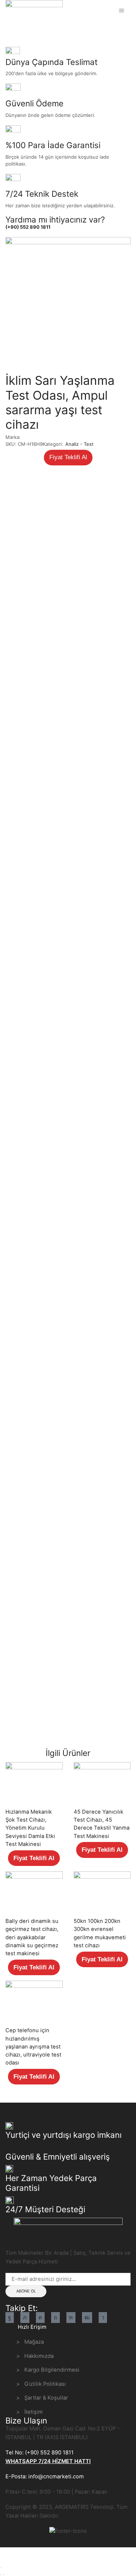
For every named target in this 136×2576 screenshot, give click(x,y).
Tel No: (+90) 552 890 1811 (40, 2453)
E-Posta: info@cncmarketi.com (45, 2477)
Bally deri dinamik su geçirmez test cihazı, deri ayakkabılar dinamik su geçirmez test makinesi (32, 1937)
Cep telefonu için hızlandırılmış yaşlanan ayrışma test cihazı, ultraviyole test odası (33, 2047)
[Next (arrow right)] (4, 2575)
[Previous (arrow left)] (1, 2575)
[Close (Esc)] (1, 2568)
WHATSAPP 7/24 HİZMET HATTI (48, 2461)
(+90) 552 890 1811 (28, 227)
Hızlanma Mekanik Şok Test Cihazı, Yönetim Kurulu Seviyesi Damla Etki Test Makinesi (30, 1828)
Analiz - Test (48, 29)
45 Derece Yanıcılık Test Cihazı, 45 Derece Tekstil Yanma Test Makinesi (102, 1824)
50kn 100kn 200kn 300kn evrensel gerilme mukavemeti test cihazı (100, 1933)
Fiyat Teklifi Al (68, 457)
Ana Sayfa (17, 29)
